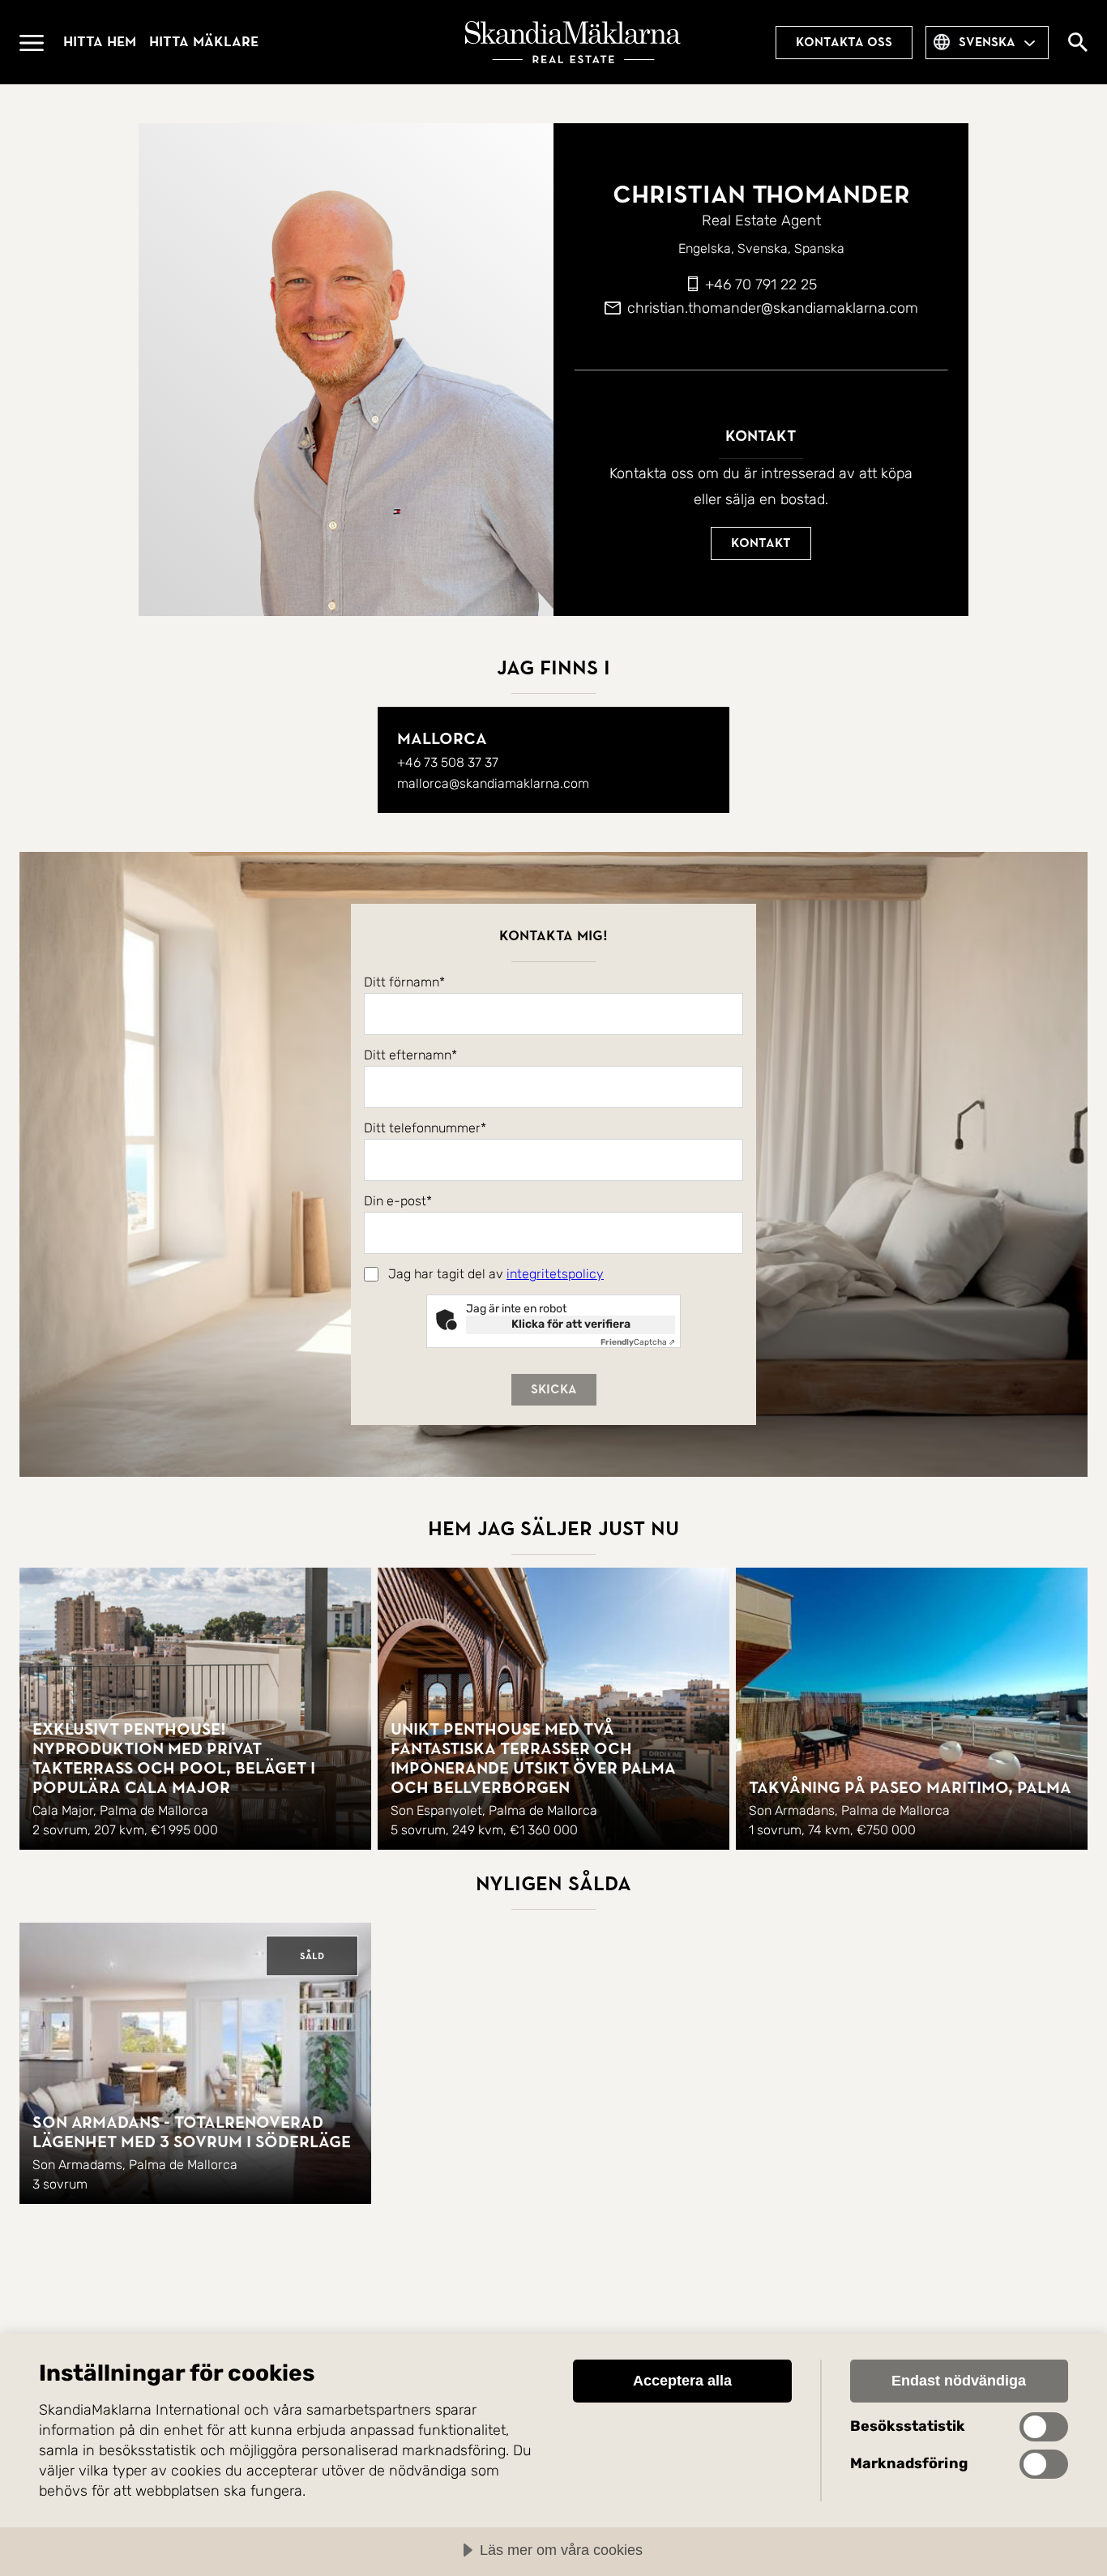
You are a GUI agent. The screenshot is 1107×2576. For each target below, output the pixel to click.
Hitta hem (100, 42)
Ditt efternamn (408, 1055)
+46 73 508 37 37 (448, 762)
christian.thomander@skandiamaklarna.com (773, 308)
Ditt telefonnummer (422, 1128)
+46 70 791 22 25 (761, 285)
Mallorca (442, 739)
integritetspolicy (555, 1274)
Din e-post (395, 1201)
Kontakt (761, 543)
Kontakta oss (844, 42)
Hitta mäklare (204, 42)
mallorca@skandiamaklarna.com (493, 783)
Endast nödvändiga (959, 2381)
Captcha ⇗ (638, 1342)
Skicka (554, 1389)
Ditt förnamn (402, 982)
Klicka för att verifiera (571, 1324)
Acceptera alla (682, 2381)
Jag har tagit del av (496, 1274)
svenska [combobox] (987, 42)
